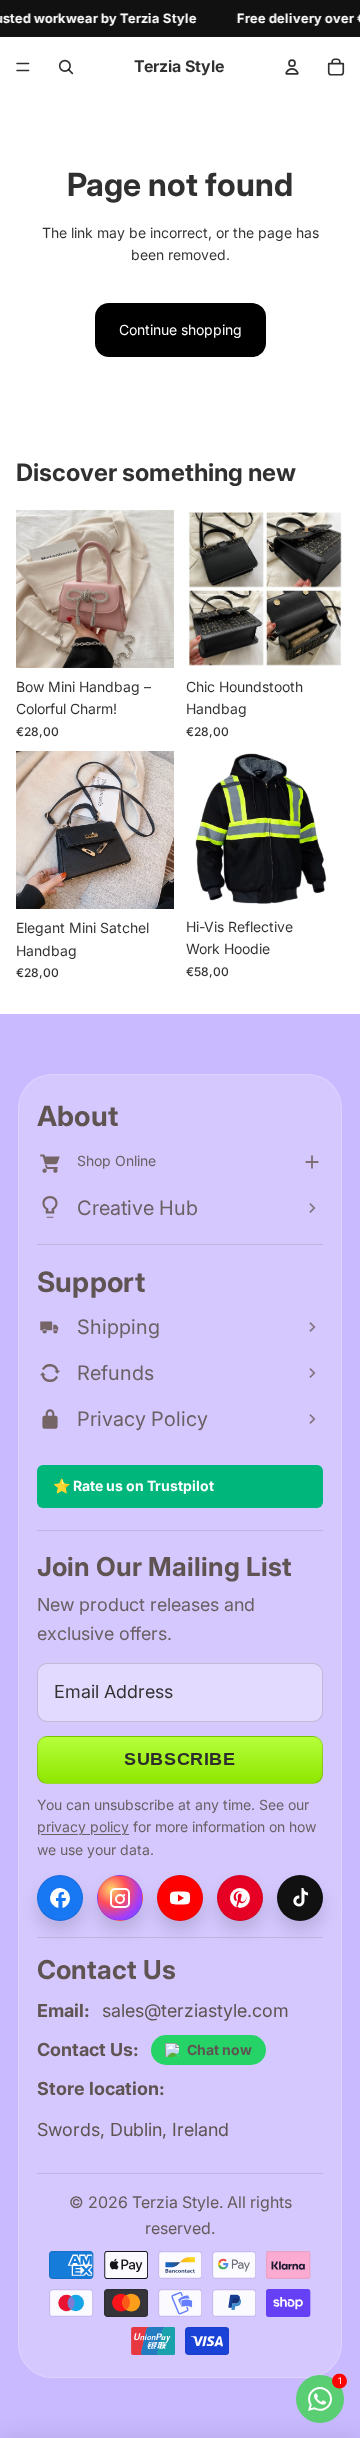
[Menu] (23, 67)
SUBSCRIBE (179, 1759)
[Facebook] (60, 1898)
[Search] (66, 67)
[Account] (292, 67)
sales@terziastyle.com (195, 2010)
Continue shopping (180, 329)
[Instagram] (120, 1898)
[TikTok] (300, 1898)
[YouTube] (180, 1898)
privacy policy (83, 1826)
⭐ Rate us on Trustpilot (133, 1485)
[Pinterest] (240, 1898)
